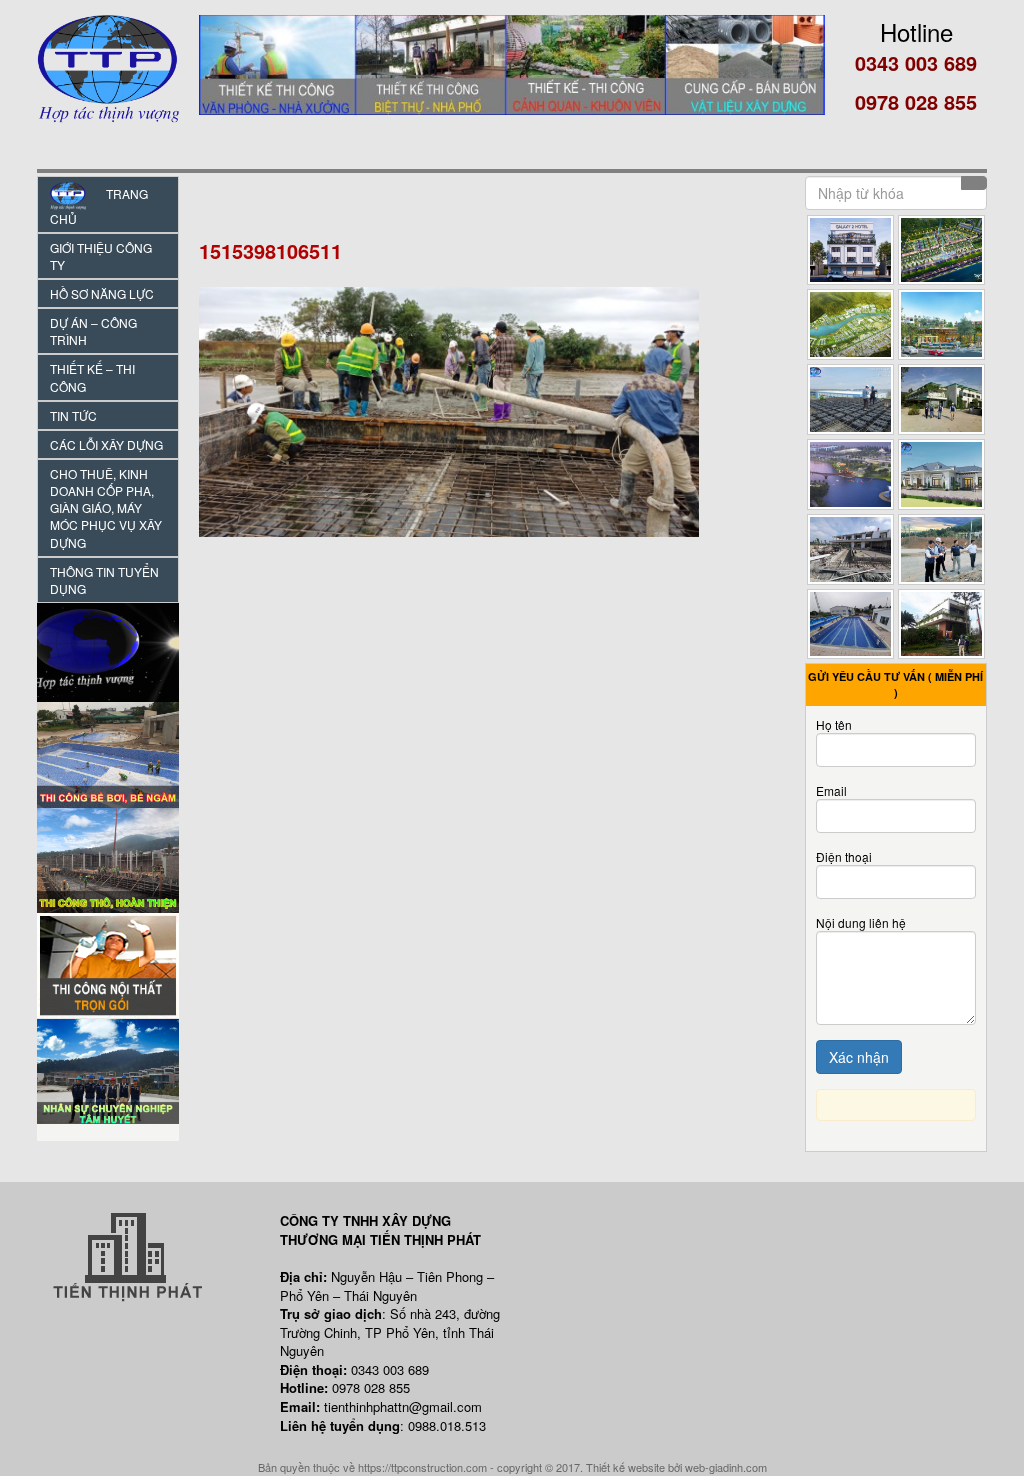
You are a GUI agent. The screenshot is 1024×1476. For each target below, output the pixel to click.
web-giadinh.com (726, 1467)
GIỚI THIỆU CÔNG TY (101, 256)
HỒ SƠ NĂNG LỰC (102, 293)
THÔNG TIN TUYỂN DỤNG (104, 580)
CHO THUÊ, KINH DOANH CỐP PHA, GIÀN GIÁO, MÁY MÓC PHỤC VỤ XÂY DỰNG (106, 508)
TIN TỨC (73, 415)
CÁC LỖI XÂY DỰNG (106, 444)
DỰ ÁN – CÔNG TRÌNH (93, 331)
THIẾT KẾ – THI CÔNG (92, 377)
